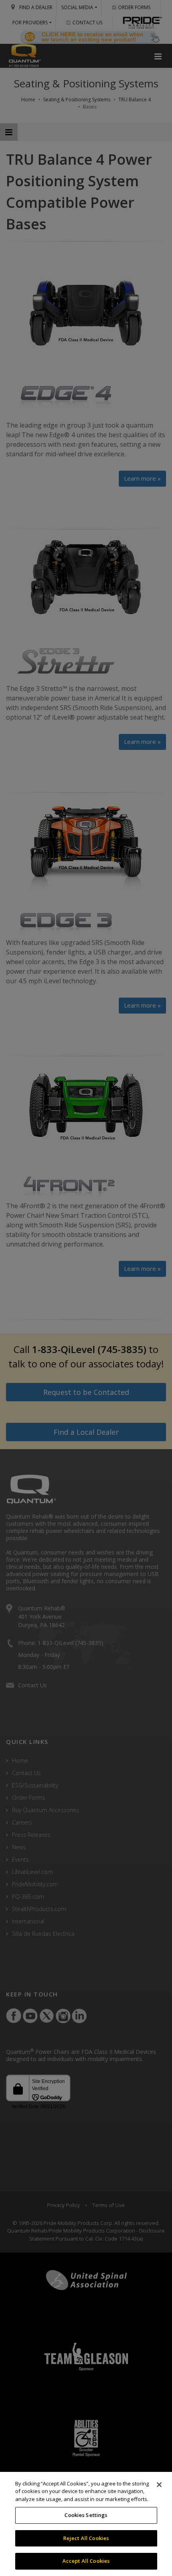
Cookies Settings (86, 2515)
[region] (86, 2524)
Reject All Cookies (86, 2538)
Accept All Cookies (86, 2561)
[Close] (159, 2485)
